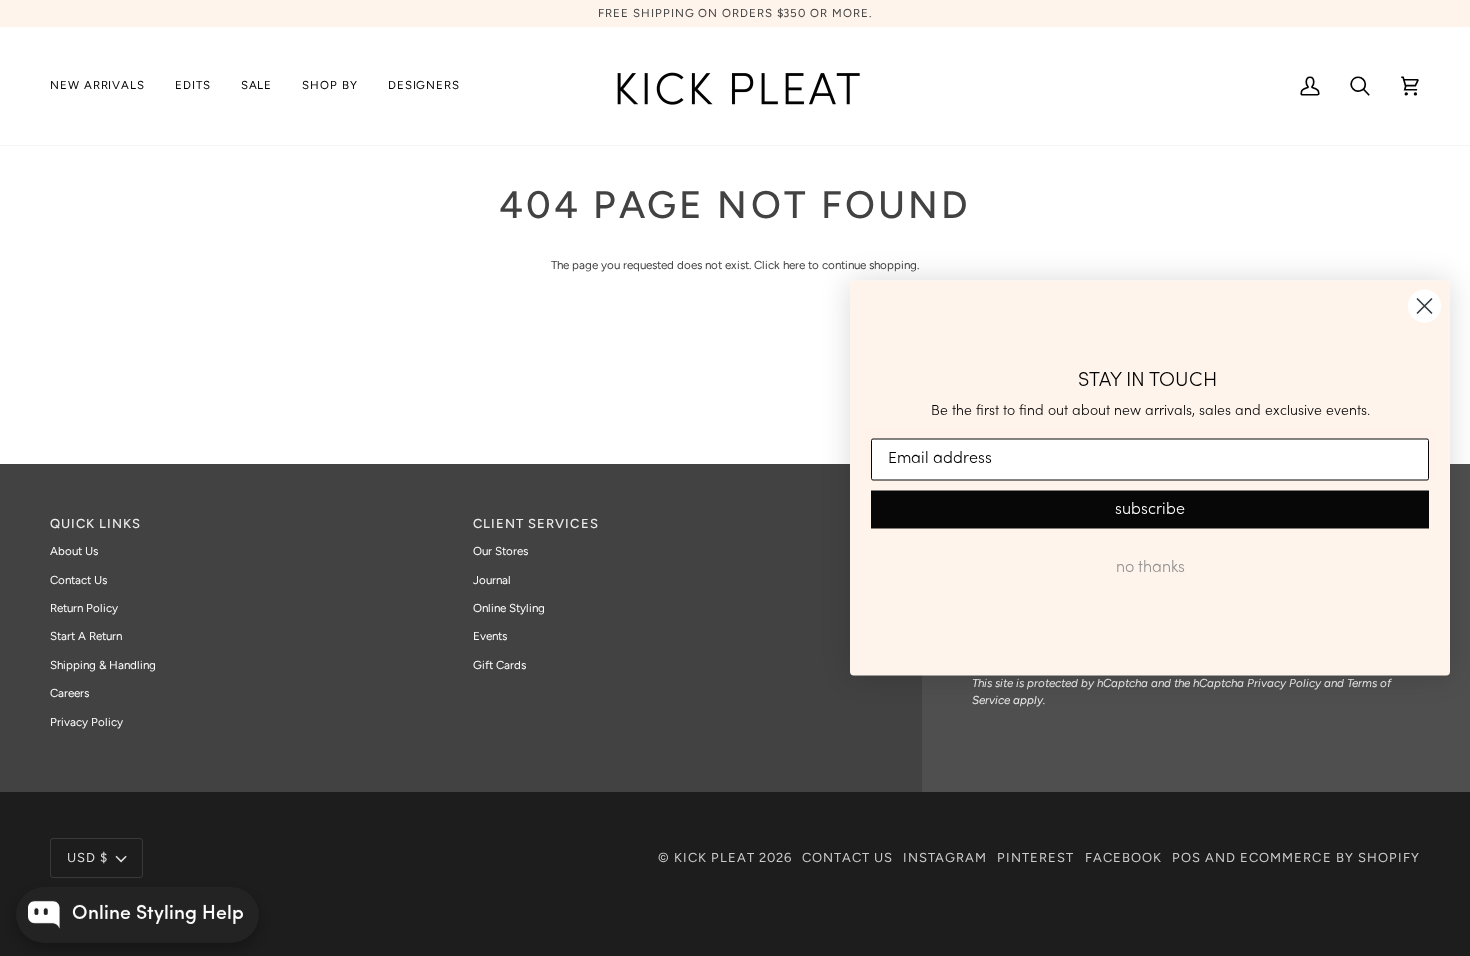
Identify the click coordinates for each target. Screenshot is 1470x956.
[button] (193, 86)
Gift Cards (499, 665)
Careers (69, 693)
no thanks (1150, 567)
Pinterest (1035, 857)
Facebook (1123, 857)
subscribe (1150, 509)
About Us (74, 551)
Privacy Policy (86, 722)
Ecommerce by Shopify (1330, 857)
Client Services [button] (536, 523)
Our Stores (500, 551)
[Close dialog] (1424, 306)
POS (1186, 857)
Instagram (945, 857)
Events (490, 636)
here (794, 265)
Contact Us (78, 580)
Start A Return (86, 636)
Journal (492, 580)
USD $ (87, 857)
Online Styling (509, 608)
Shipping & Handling (103, 665)
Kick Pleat (714, 857)
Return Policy (84, 608)
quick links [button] (95, 523)
